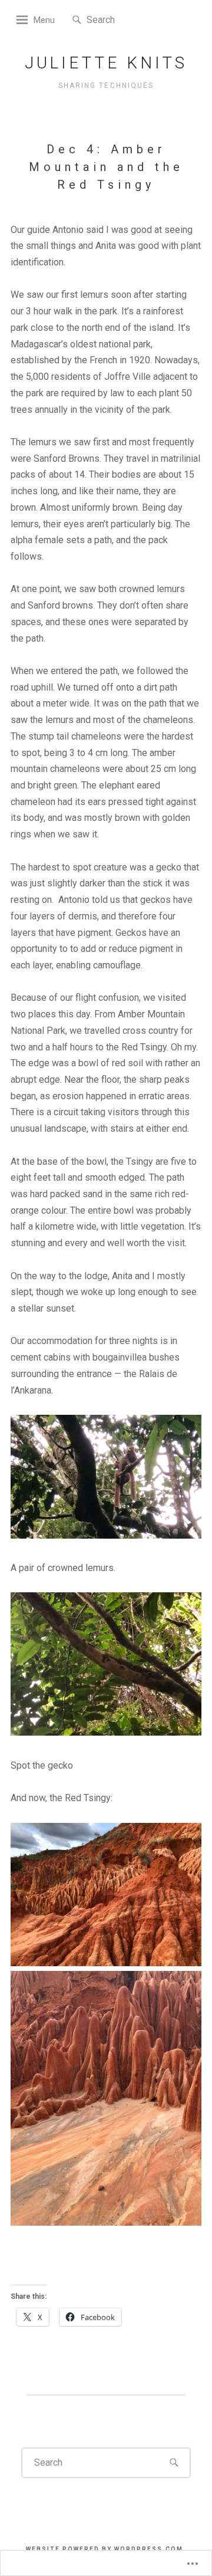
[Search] (77, 20)
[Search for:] (122, 19)
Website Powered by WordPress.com (105, 2549)
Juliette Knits (106, 63)
